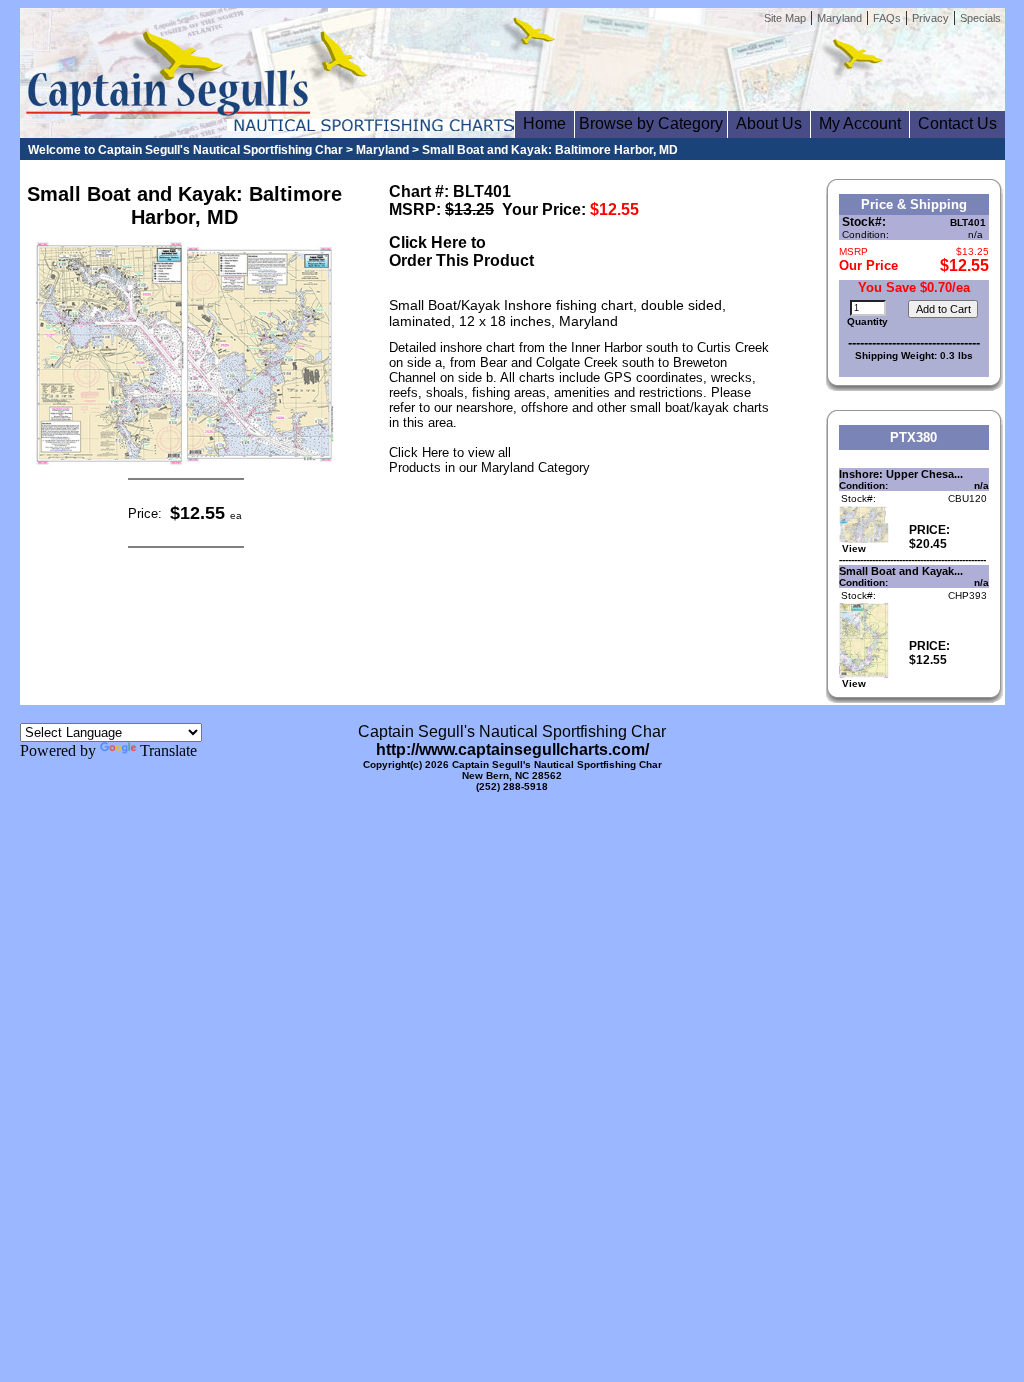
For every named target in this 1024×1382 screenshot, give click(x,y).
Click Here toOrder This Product (461, 251)
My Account (860, 123)
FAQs (887, 18)
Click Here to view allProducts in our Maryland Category (489, 460)
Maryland (839, 18)
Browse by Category (651, 123)
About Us (769, 123)
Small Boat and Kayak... (901, 571)
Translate (168, 750)
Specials (980, 18)
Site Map (785, 18)
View (852, 548)
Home (544, 123)
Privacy (930, 18)
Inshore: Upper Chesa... (901, 474)
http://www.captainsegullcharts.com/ (512, 749)
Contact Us (957, 123)
